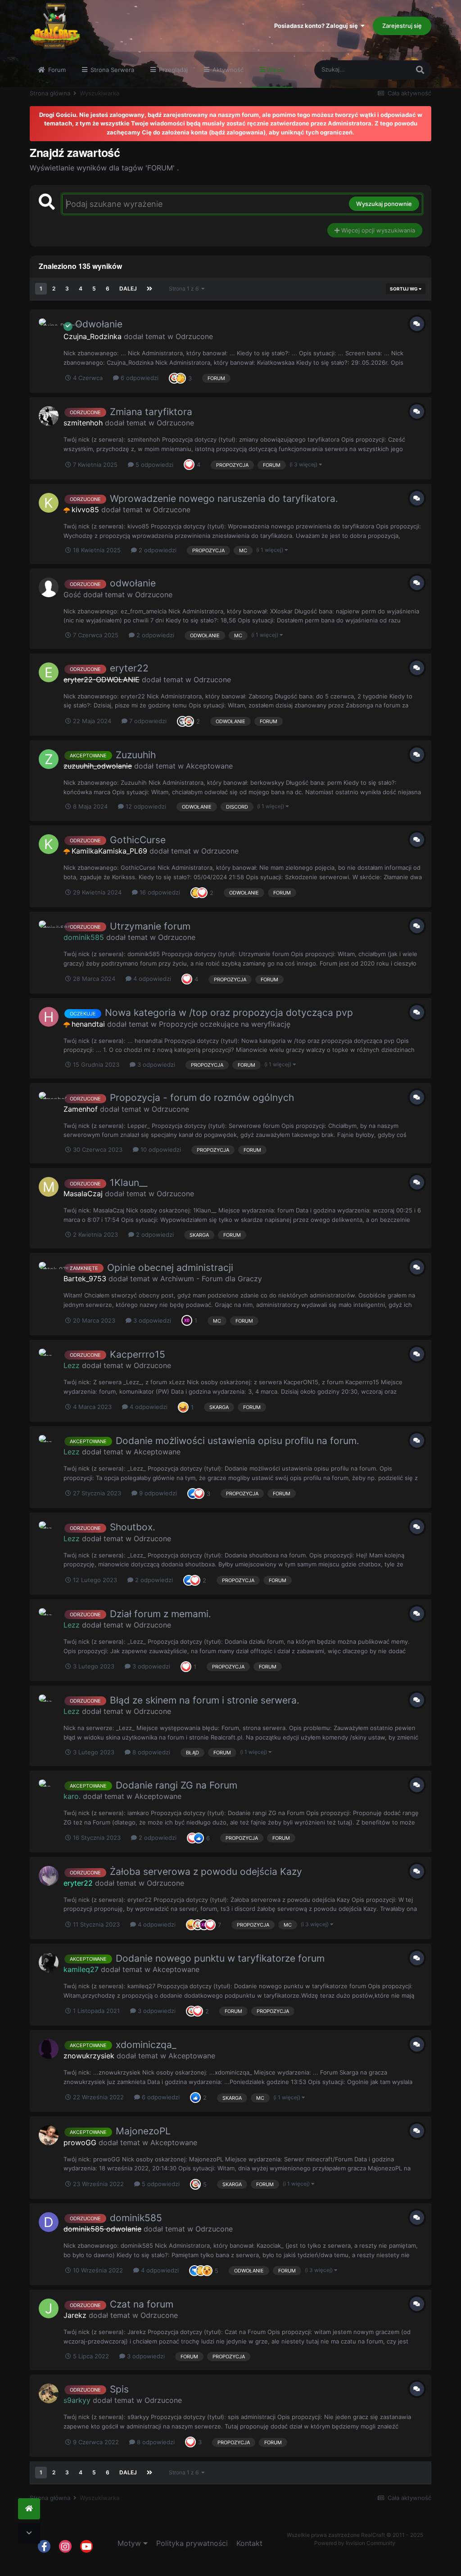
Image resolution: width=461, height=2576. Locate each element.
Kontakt (249, 2543)
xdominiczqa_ (146, 2045)
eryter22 (129, 668)
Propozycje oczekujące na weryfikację (225, 1024)
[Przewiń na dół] (29, 2534)
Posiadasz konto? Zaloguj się (317, 26)
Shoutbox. (133, 1527)
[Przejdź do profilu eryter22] (49, 1876)
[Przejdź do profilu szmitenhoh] (49, 416)
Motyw (130, 2543)
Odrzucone (194, 336)
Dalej (128, 288)
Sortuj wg (404, 289)
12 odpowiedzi (145, 806)
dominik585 (136, 2218)
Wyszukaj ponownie (384, 204)
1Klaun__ (129, 1183)
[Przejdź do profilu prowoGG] (49, 2135)
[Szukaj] (420, 70)
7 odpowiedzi (147, 721)
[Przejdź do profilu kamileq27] (49, 1963)
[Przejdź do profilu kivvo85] (49, 503)
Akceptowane (209, 766)
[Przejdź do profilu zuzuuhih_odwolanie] (49, 759)
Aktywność (227, 70)
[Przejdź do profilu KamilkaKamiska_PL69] (49, 844)
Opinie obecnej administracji (170, 1268)
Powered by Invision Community (355, 2543)
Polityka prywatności (192, 2543)
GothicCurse (138, 840)
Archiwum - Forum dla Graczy (211, 1279)
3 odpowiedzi (155, 1064)
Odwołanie (97, 324)
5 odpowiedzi (154, 465)
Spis (119, 2389)
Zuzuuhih (136, 755)
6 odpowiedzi (139, 378)
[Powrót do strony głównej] (29, 2509)
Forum (56, 70)
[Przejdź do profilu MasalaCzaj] (49, 1187)
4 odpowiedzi (151, 979)
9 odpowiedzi (157, 1493)
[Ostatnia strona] (149, 289)
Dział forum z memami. (160, 1614)
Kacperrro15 (138, 1354)
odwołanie (133, 583)
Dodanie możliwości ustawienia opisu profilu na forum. (237, 1441)
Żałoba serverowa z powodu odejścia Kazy (206, 1872)
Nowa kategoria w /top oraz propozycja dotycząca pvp (229, 1013)
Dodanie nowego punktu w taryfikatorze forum (220, 1958)
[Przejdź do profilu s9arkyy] (49, 2393)
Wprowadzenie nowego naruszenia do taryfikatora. (224, 499)
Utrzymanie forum (150, 926)
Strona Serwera (111, 70)
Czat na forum (142, 2304)
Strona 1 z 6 (185, 288)
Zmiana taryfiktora (151, 412)
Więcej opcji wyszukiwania (377, 230)
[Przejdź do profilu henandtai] (49, 1017)
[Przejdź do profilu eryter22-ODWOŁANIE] (49, 672)
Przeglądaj (172, 70)
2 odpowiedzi (157, 550)
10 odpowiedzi (160, 1149)
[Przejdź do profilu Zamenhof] (49, 1102)
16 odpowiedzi (159, 892)
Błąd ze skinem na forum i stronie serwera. (205, 1700)
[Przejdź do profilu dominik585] (49, 930)
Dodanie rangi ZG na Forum (176, 1785)
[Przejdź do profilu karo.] (49, 1789)
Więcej (276, 70)
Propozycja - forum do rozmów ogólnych (202, 1098)
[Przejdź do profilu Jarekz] (49, 2308)
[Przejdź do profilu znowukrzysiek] (49, 2049)
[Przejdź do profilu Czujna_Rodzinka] (49, 328)
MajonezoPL (143, 2131)
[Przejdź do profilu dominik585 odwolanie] (49, 2222)
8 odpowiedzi (150, 1752)
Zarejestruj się (402, 26)
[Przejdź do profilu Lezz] (49, 1359)
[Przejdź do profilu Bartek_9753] (49, 1272)
